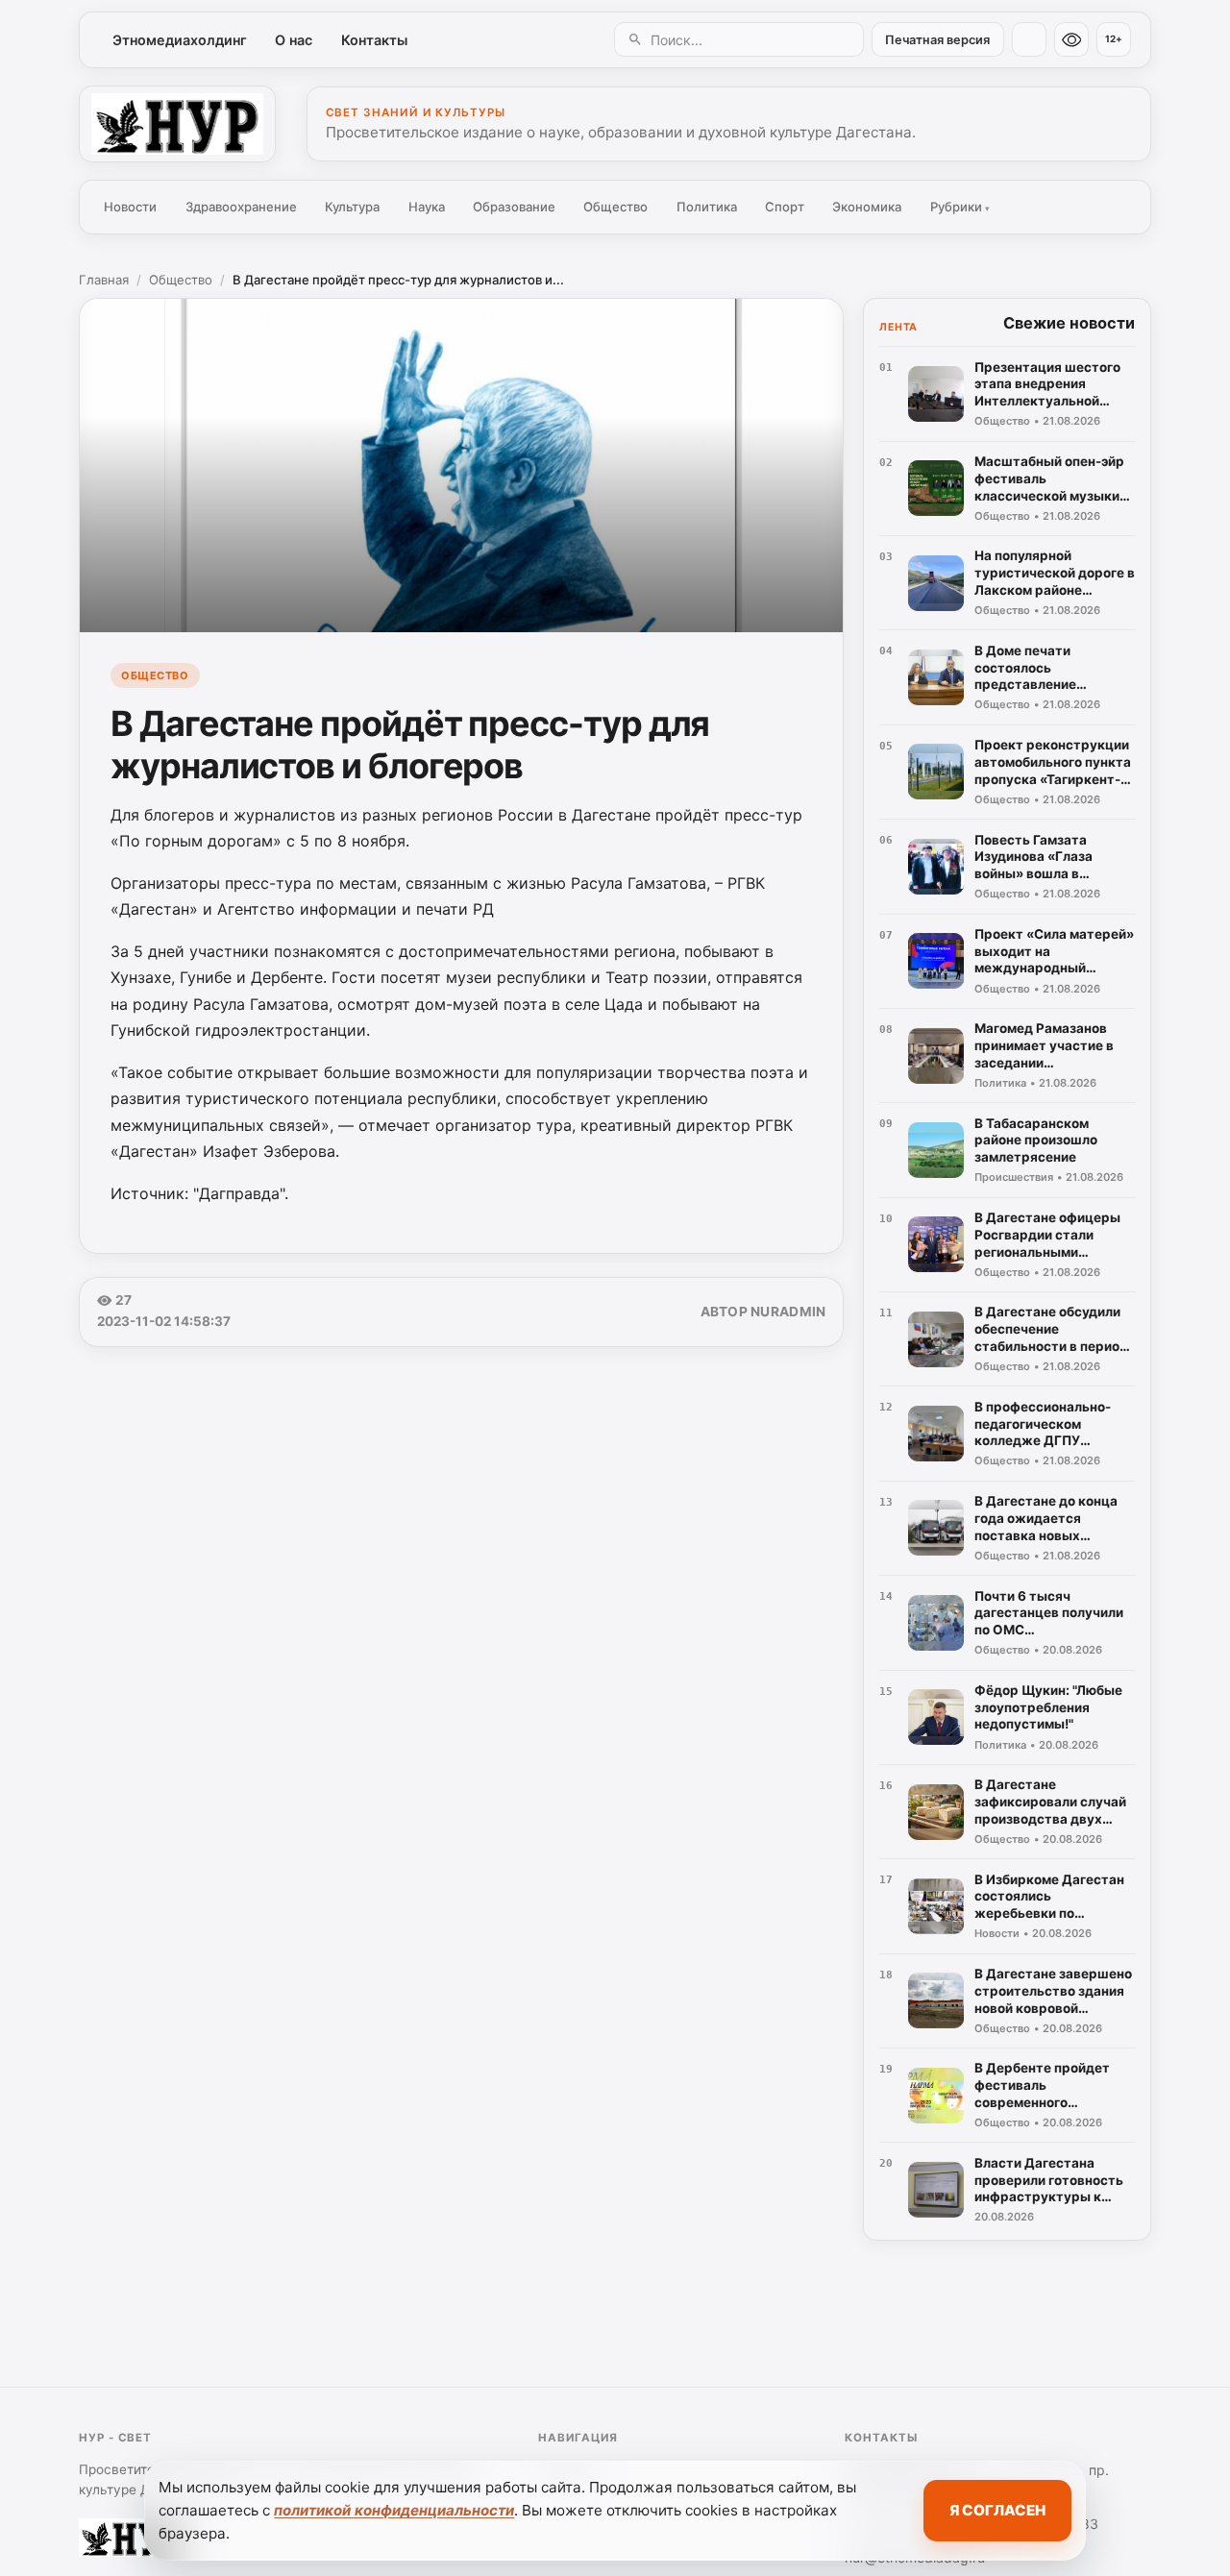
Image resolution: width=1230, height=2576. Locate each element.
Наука (427, 207)
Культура (352, 207)
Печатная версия (937, 40)
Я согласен (997, 2510)
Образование (514, 207)
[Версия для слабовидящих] (1071, 39)
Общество (615, 207)
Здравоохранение (241, 207)
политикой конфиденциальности (394, 2510)
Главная (104, 280)
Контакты (374, 40)
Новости (130, 207)
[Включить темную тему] (1029, 39)
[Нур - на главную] (177, 124)
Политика (707, 207)
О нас (294, 40)
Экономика (867, 207)
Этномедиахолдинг (180, 40)
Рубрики (960, 207)
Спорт (785, 207)
